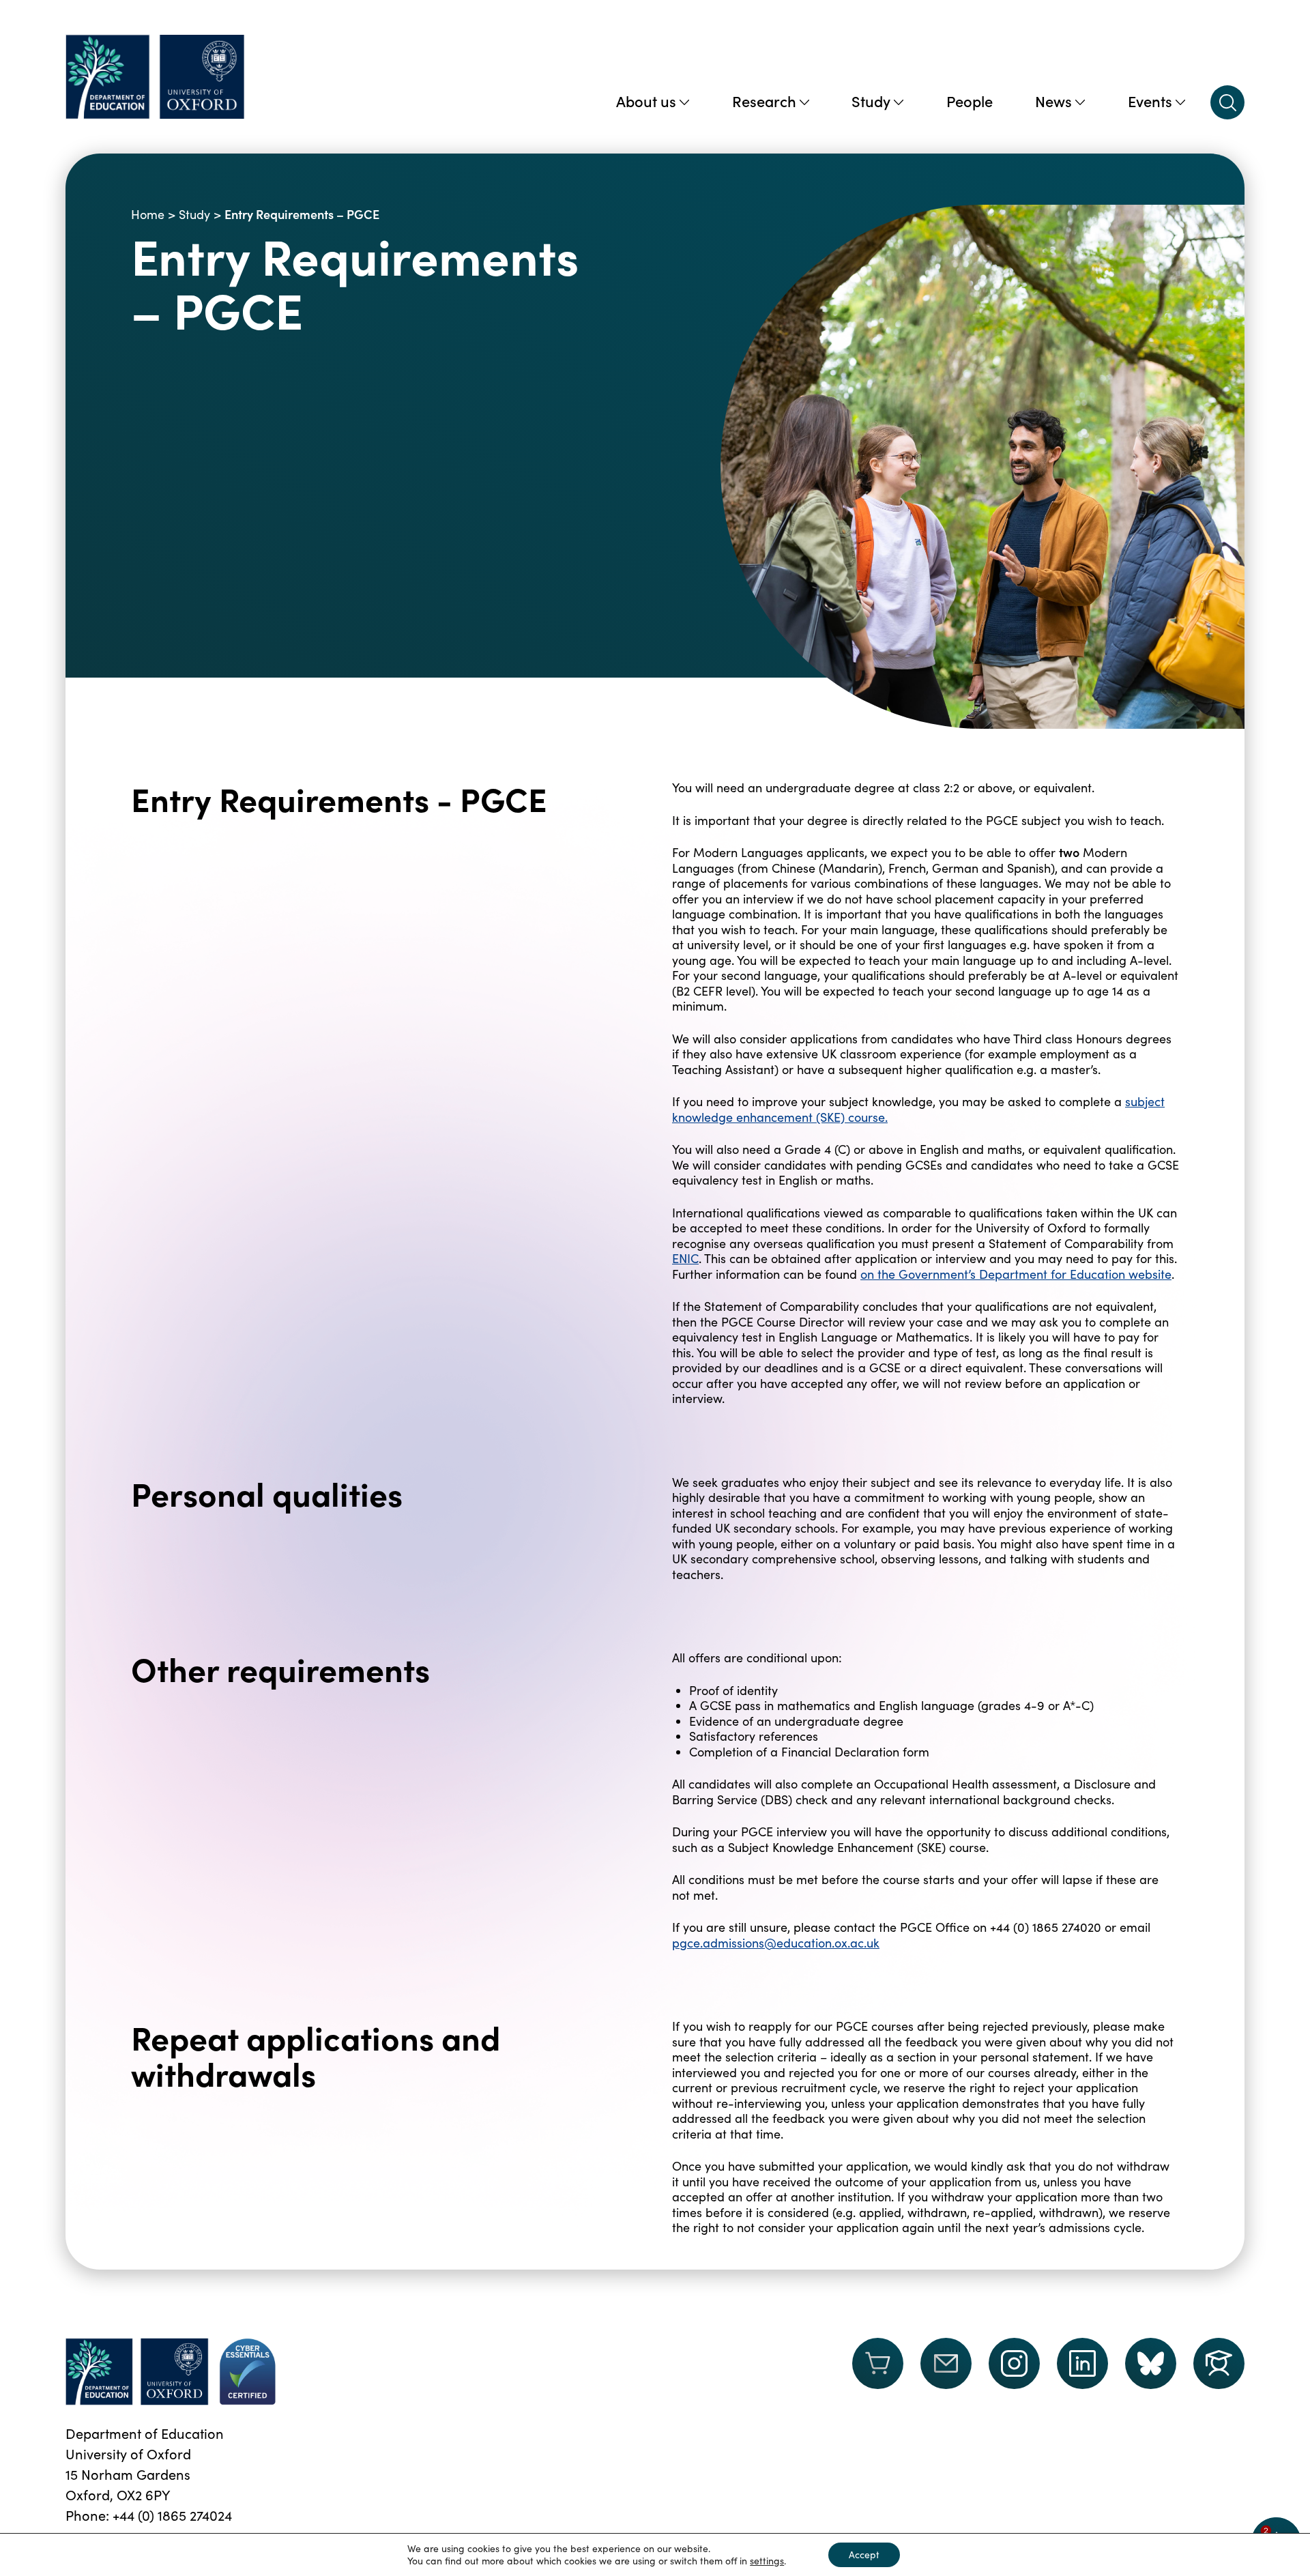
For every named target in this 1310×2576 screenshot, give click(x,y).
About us (646, 101)
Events (1150, 101)
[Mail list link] (946, 2372)
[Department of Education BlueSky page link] (1151, 2363)
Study (871, 101)
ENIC (685, 1258)
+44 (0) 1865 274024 (172, 2515)
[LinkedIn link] (1082, 2363)
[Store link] (878, 2372)
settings (767, 2561)
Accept (864, 2555)
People (970, 101)
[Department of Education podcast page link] (1219, 2363)
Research (764, 101)
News (1053, 101)
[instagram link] (1014, 2363)
